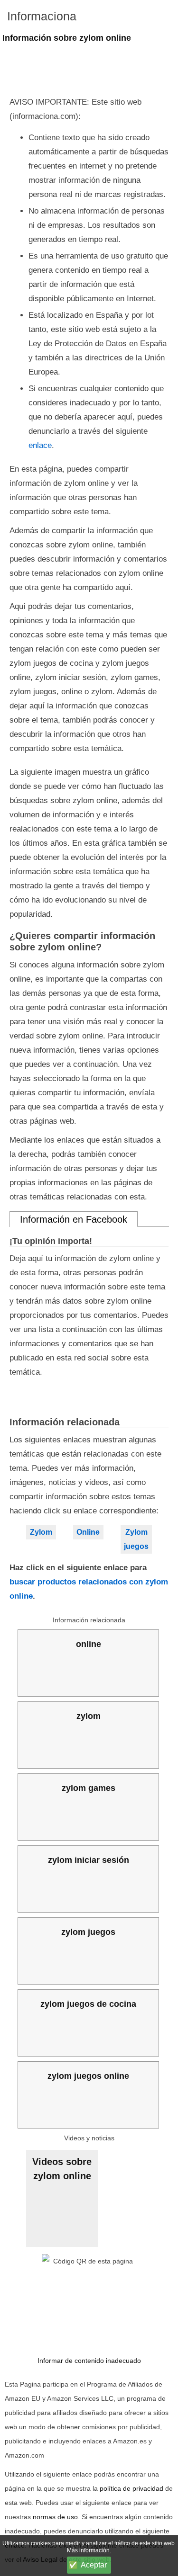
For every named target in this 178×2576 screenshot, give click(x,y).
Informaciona (42, 16)
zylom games (89, 1788)
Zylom (41, 1532)
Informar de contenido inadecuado (89, 2361)
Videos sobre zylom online (62, 2169)
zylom (89, 1716)
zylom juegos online (88, 2076)
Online (88, 1532)
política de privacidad (131, 2488)
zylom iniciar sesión (89, 1860)
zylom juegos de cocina (88, 2004)
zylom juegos (88, 1932)
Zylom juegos (136, 1539)
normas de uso (55, 2517)
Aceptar (94, 2565)
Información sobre (67, 38)
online (89, 1644)
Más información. (89, 2550)
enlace (40, 445)
